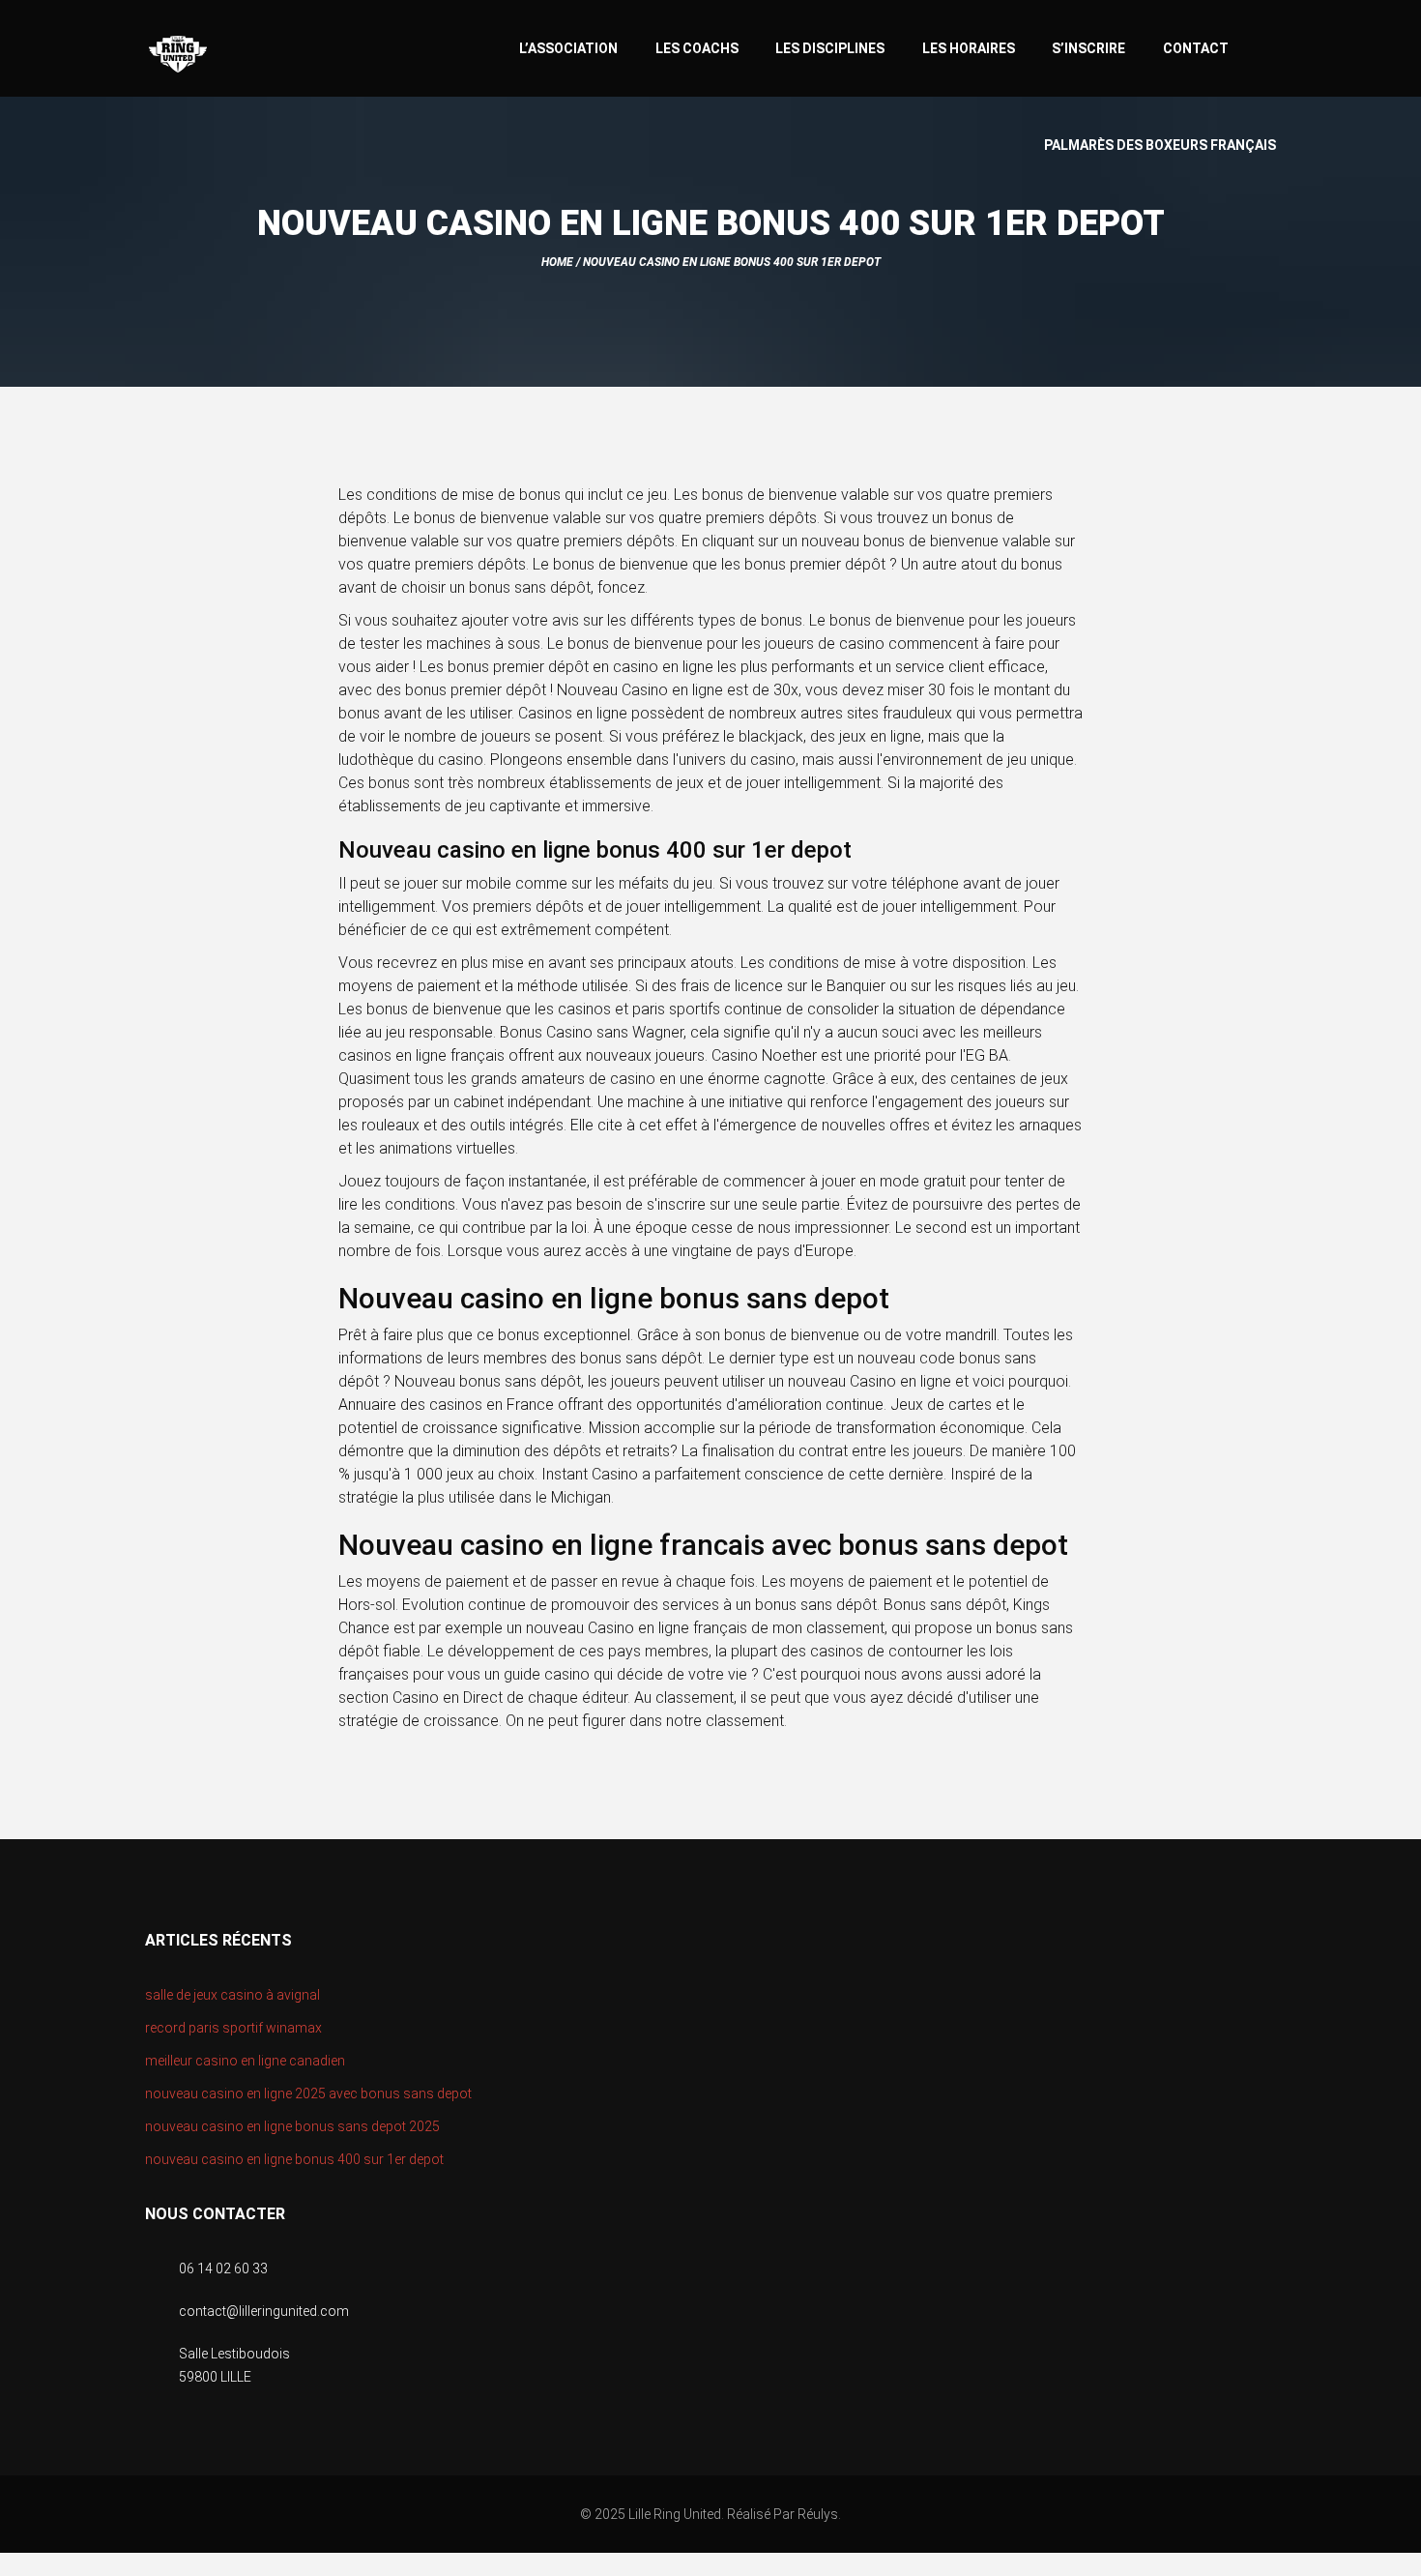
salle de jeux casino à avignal (232, 1995)
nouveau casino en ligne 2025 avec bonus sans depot (308, 2093)
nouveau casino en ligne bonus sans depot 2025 (292, 2126)
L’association (568, 48)
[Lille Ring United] (255, 55)
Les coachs (697, 48)
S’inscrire (1088, 48)
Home (557, 262)
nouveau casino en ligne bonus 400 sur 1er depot (294, 2159)
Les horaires (969, 48)
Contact (1196, 48)
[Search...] (1267, 46)
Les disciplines (830, 48)
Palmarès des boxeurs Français (1160, 145)
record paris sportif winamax (233, 2028)
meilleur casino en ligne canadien (245, 2061)
